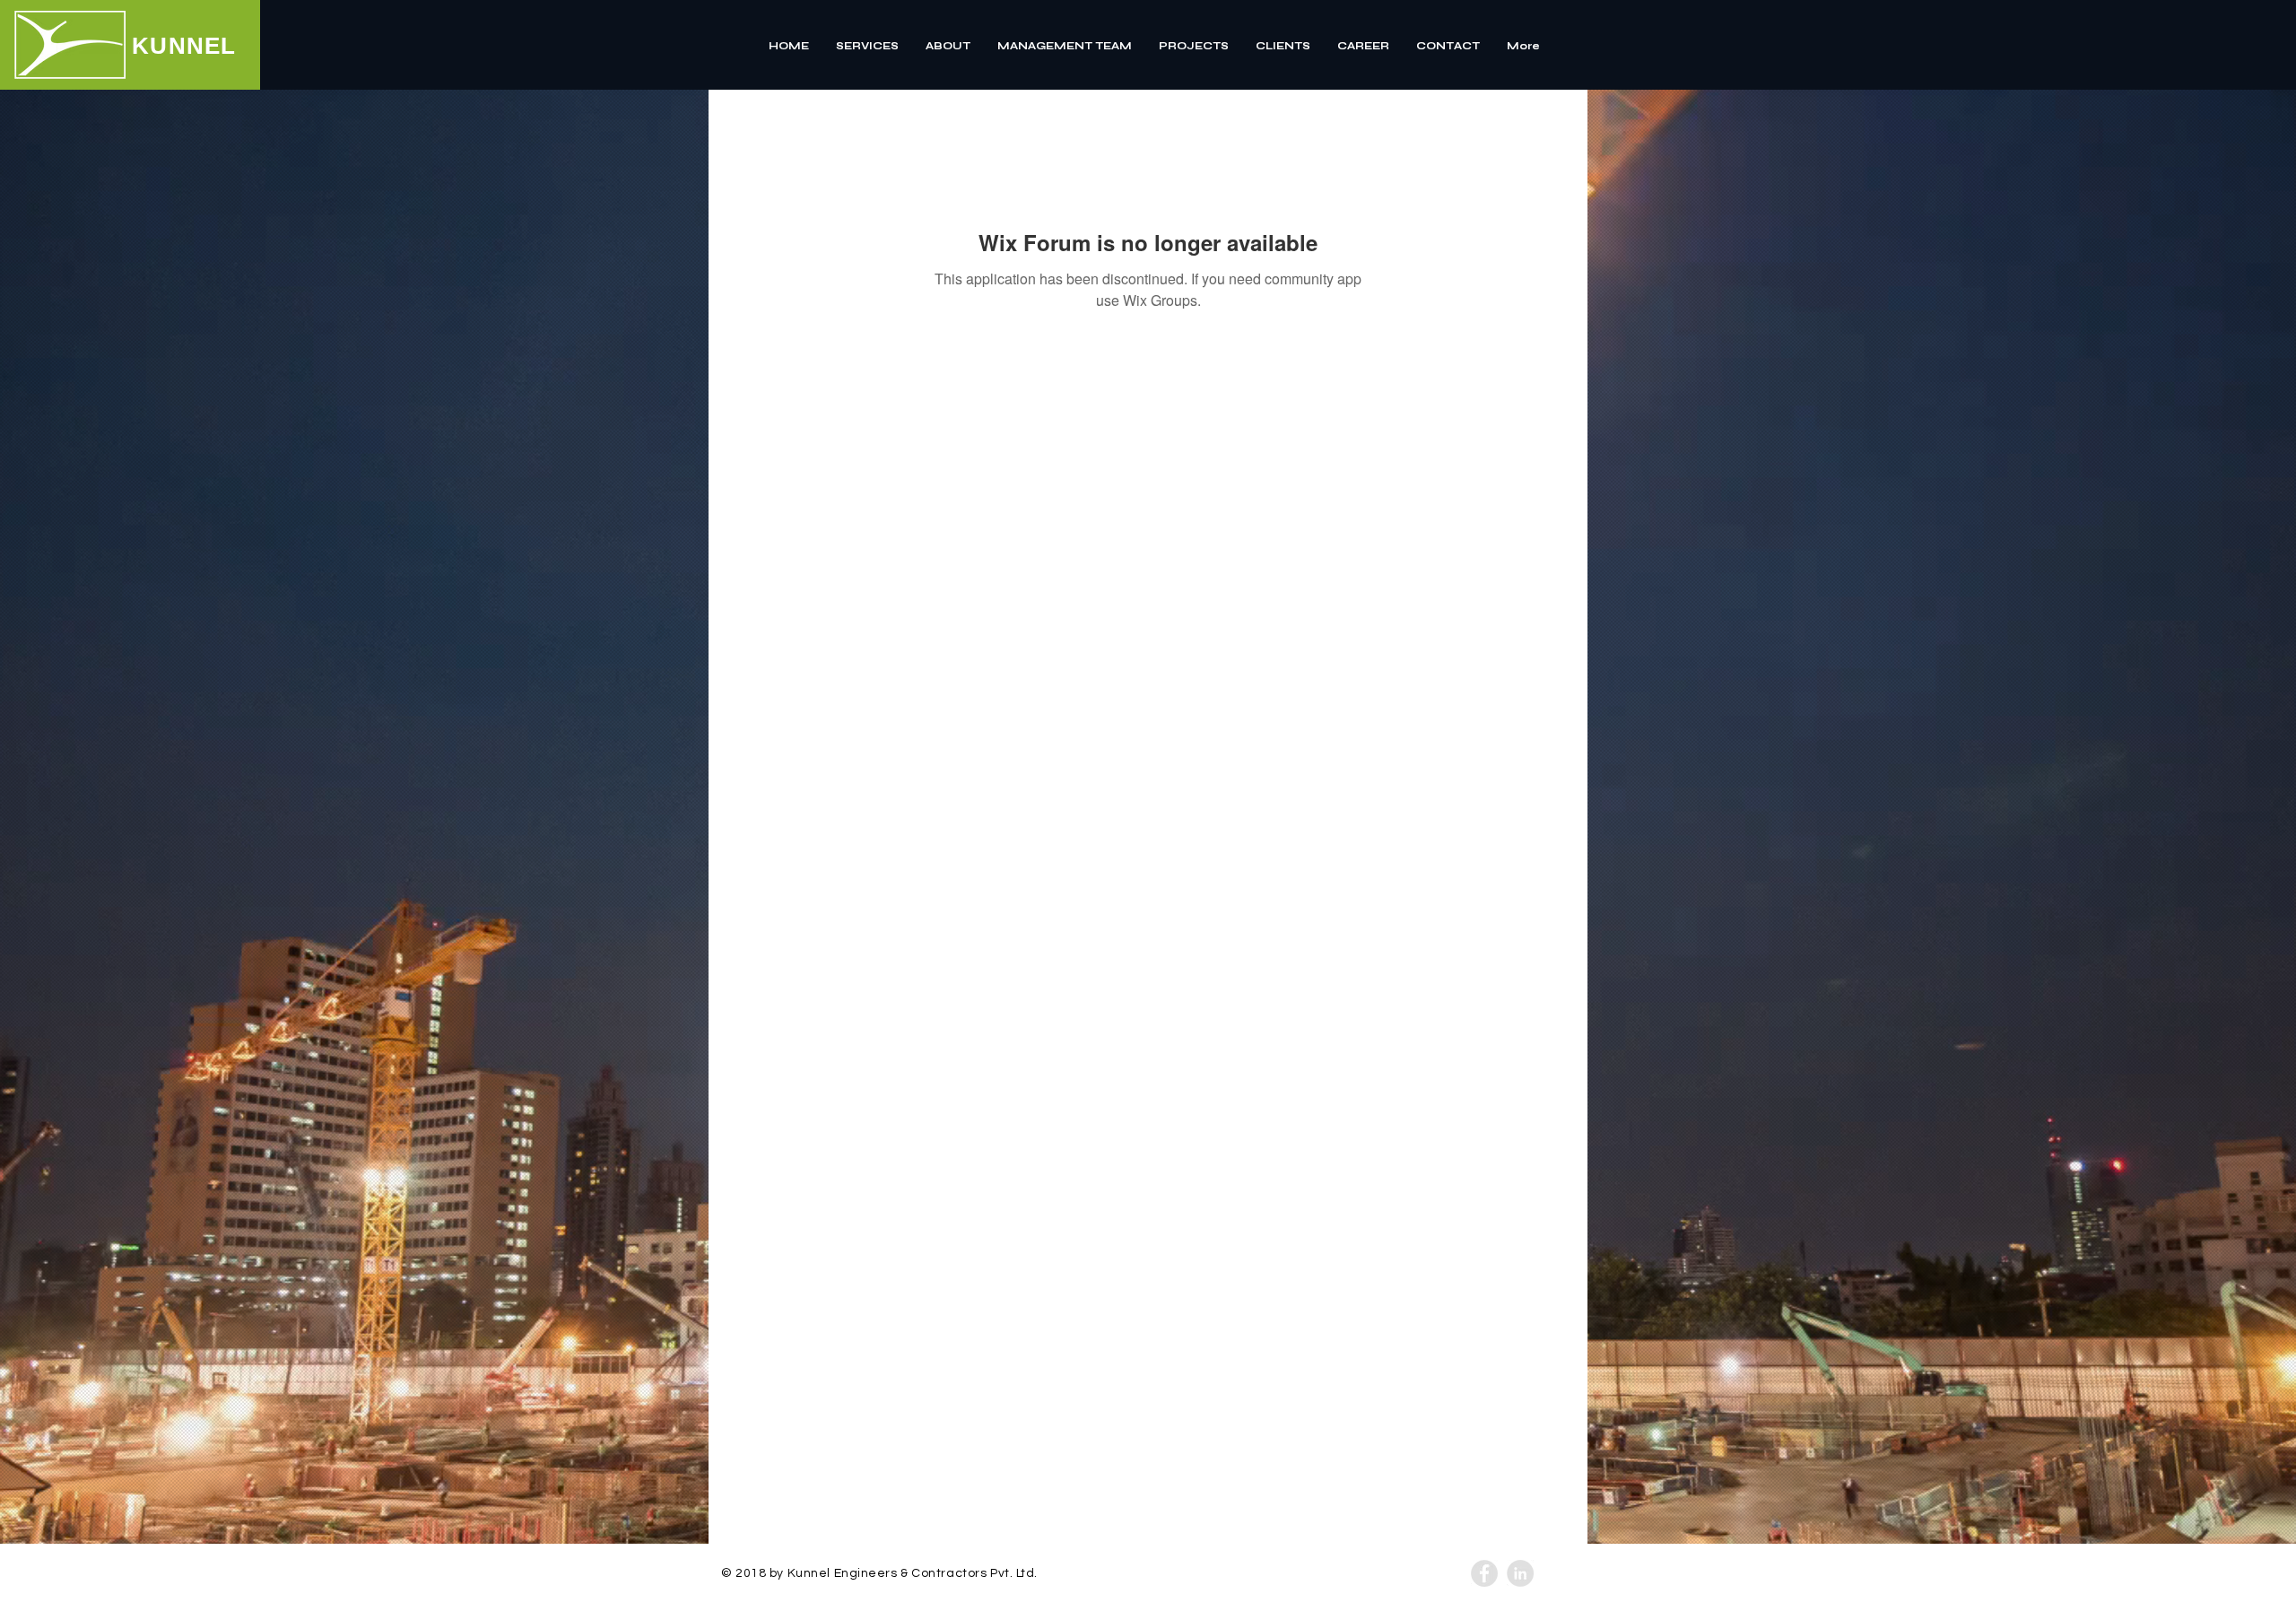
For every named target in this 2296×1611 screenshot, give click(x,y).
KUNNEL (184, 46)
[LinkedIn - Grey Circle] (1520, 1573)
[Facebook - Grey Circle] (1484, 1573)
